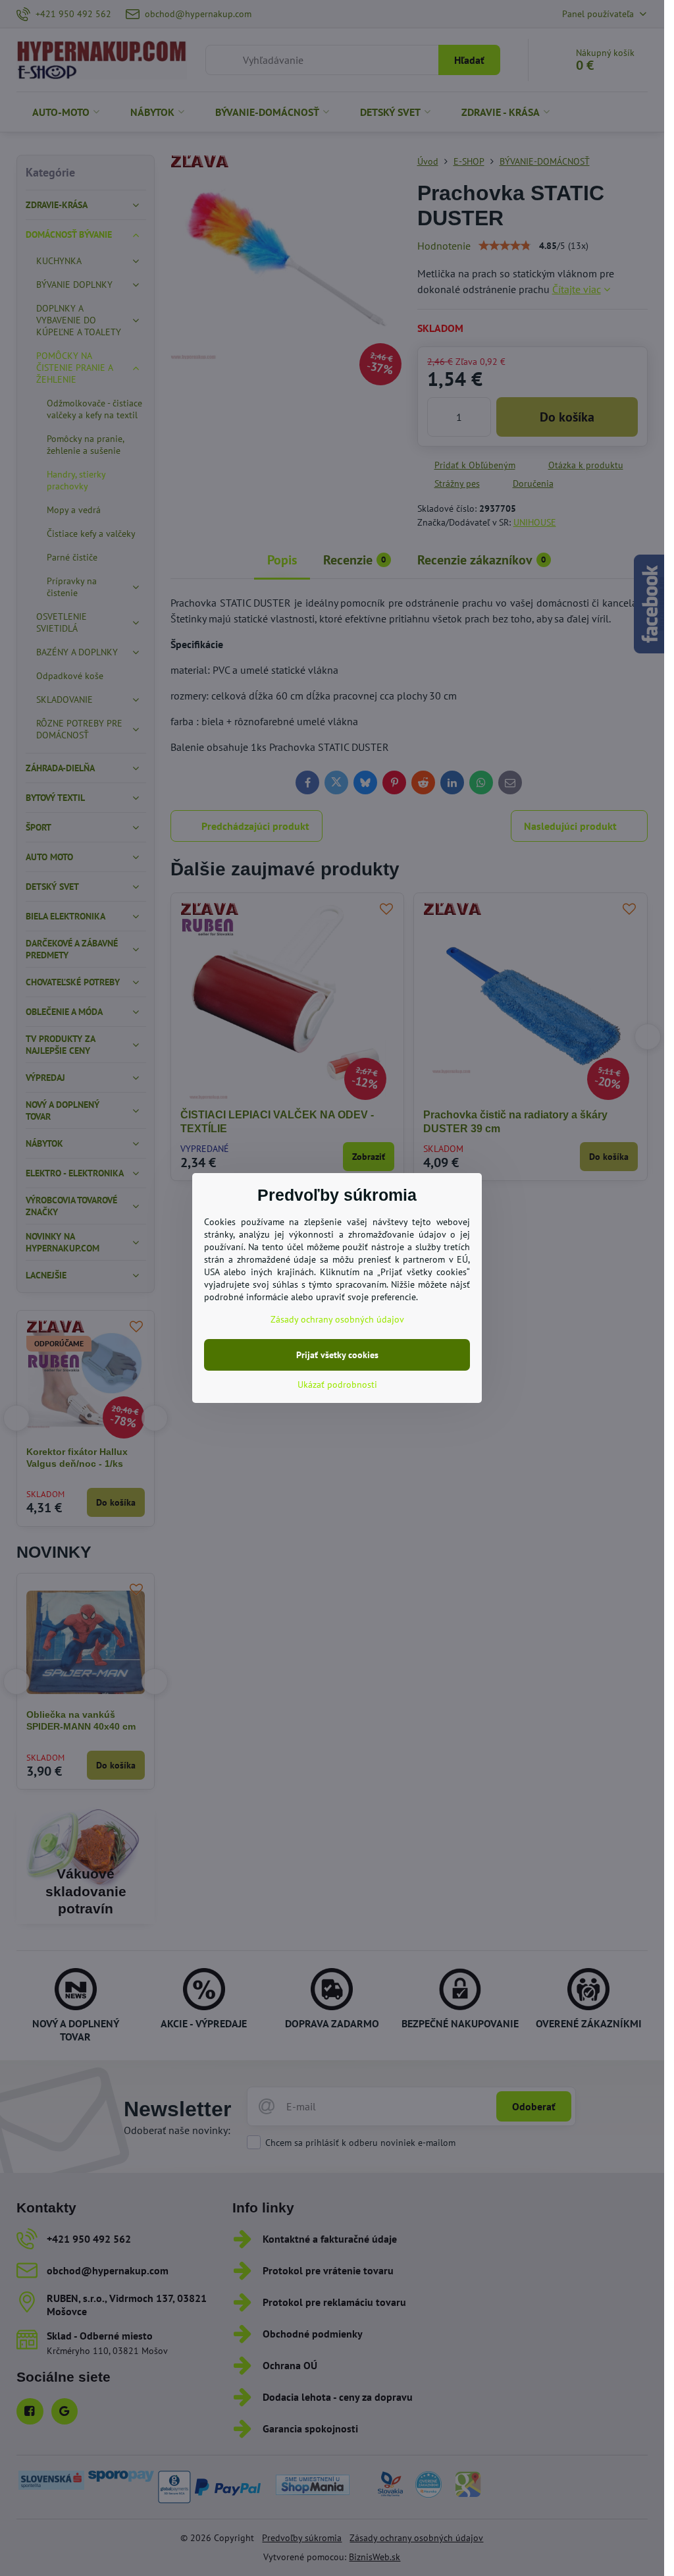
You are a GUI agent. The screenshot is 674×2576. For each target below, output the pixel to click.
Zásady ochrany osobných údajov (337, 1319)
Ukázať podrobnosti (337, 1384)
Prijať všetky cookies (337, 1355)
